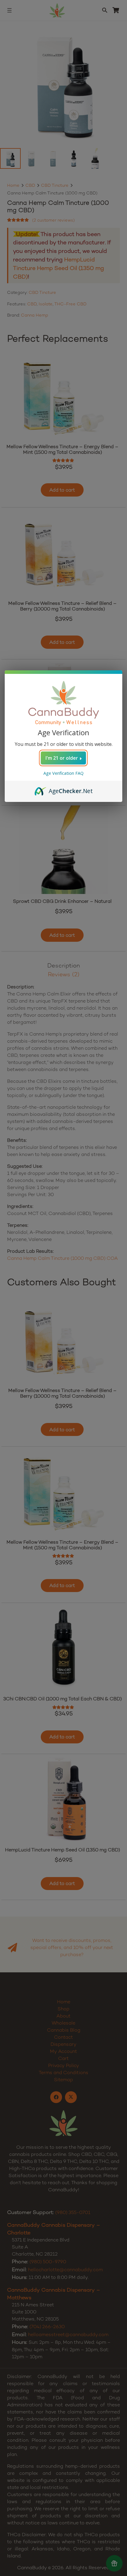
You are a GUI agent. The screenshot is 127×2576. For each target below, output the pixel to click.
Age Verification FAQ (63, 773)
